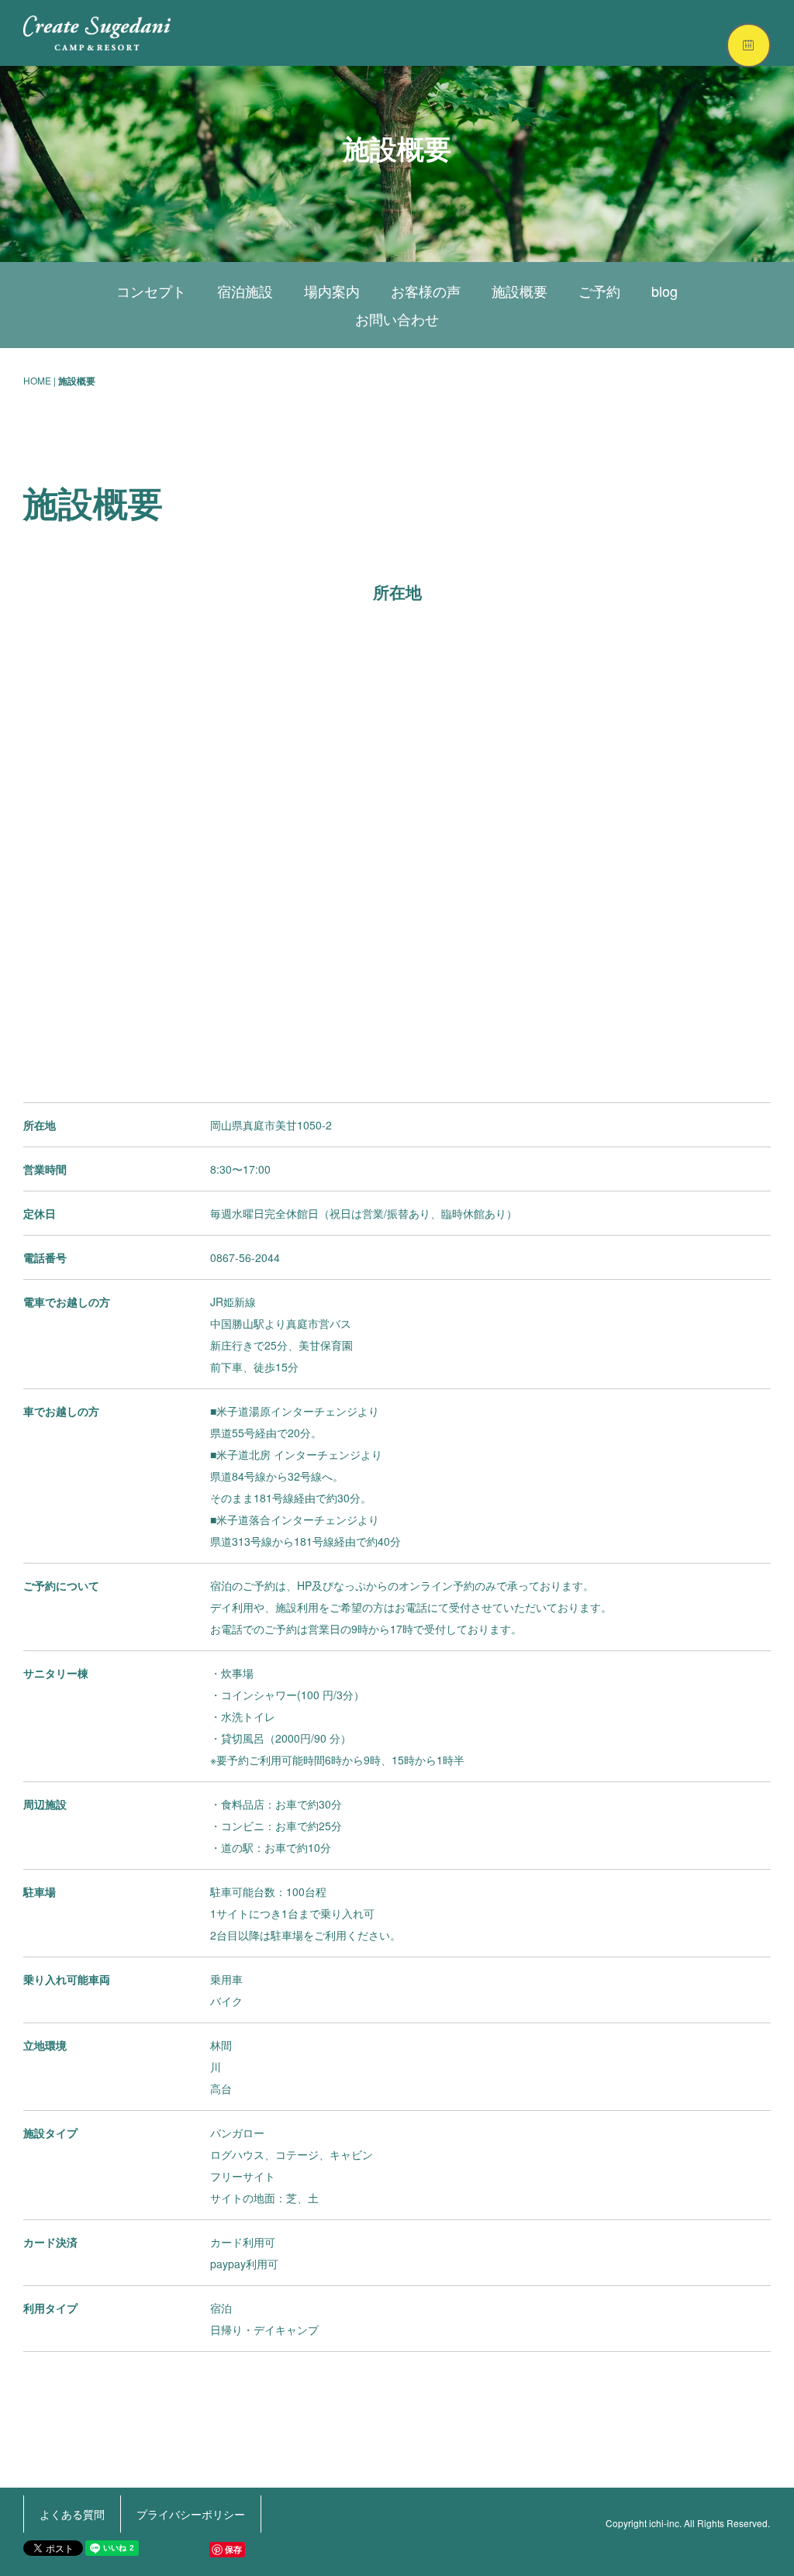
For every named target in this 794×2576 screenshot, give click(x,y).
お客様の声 (426, 291)
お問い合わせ (397, 319)
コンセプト (151, 291)
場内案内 (332, 291)
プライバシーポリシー (191, 2514)
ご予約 (599, 291)
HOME (37, 380)
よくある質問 (72, 2514)
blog (665, 291)
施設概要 (520, 291)
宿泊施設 (245, 291)
